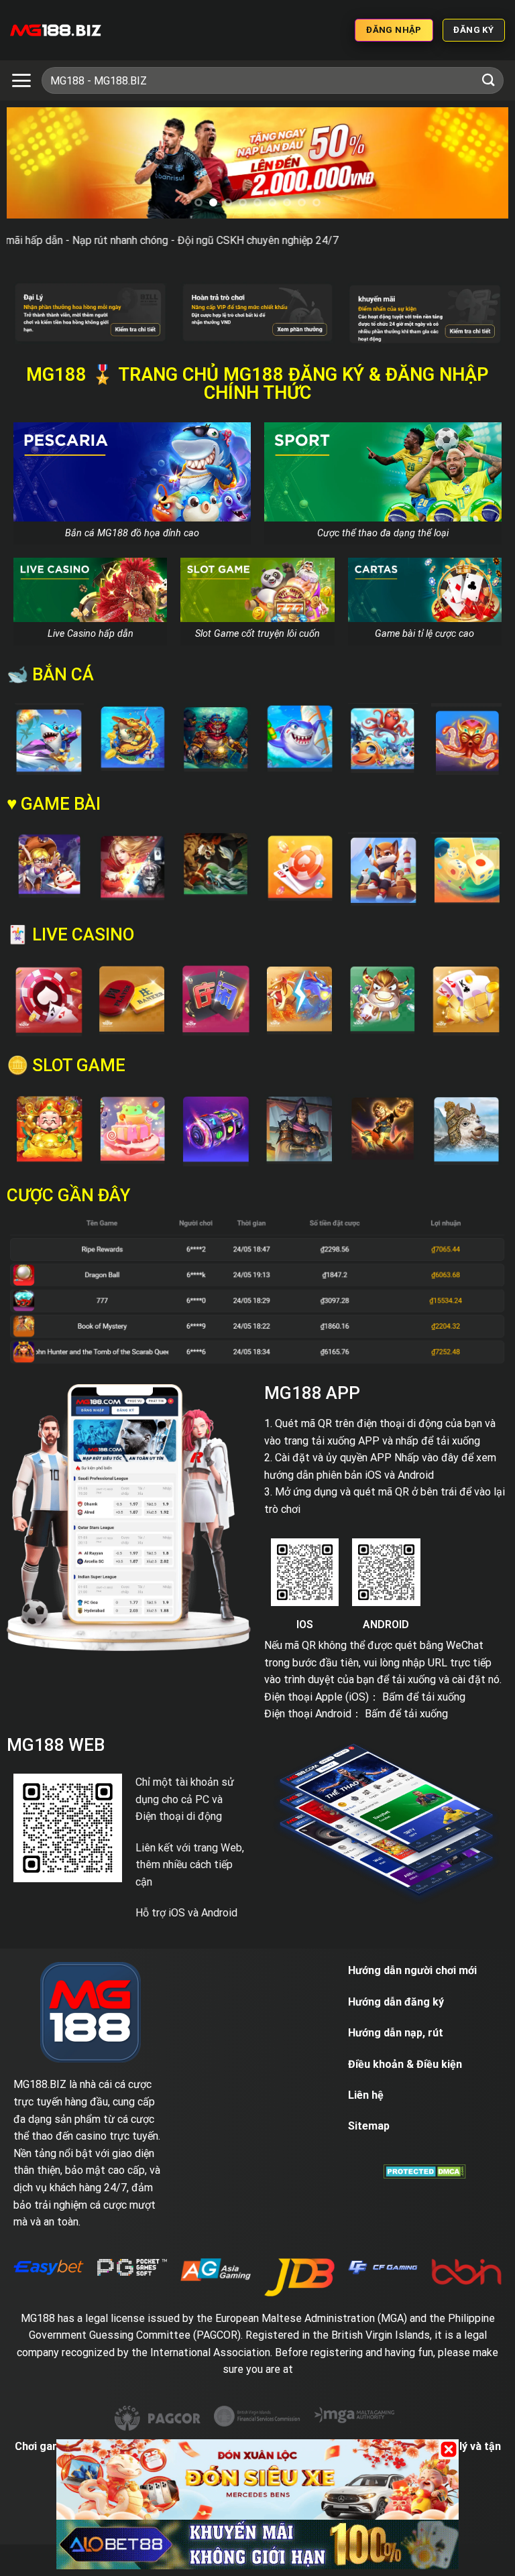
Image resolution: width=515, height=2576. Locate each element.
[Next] (481, 165)
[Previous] (34, 165)
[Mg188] (56, 30)
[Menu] (21, 80)
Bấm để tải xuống (424, 1697)
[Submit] (489, 80)
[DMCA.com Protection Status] (425, 2171)
